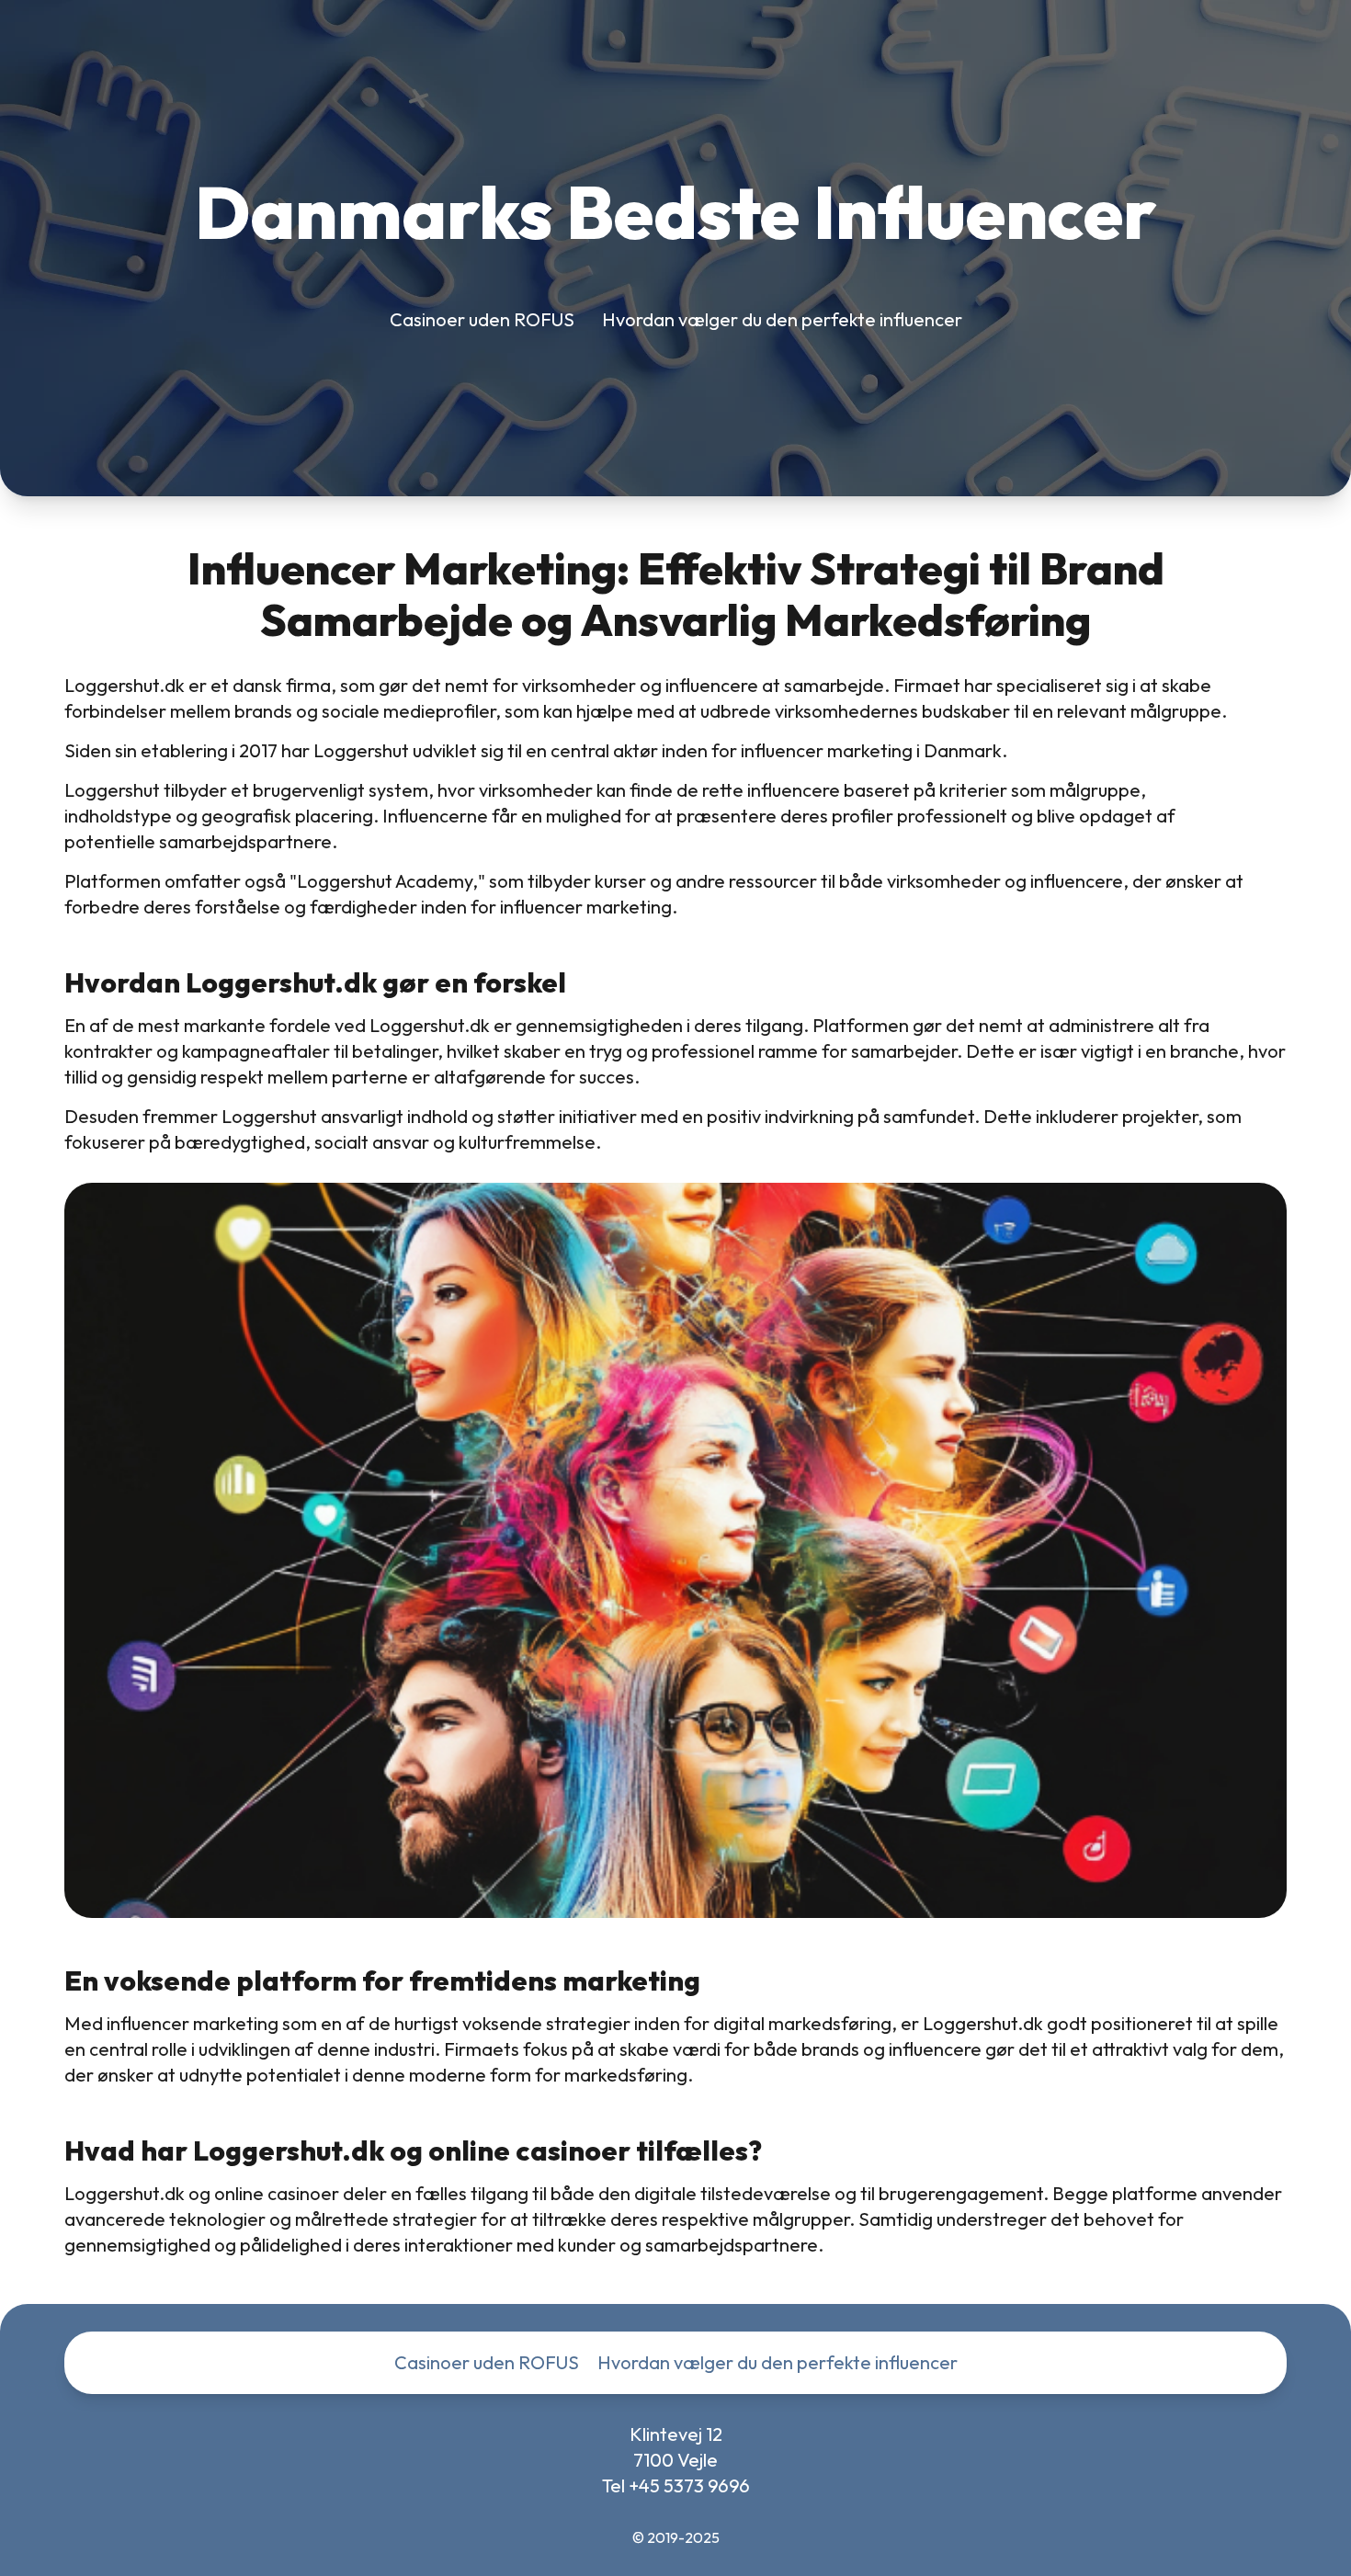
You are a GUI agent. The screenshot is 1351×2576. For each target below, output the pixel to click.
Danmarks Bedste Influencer (675, 212)
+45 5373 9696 (689, 2485)
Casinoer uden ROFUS (482, 319)
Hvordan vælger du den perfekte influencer (782, 319)
